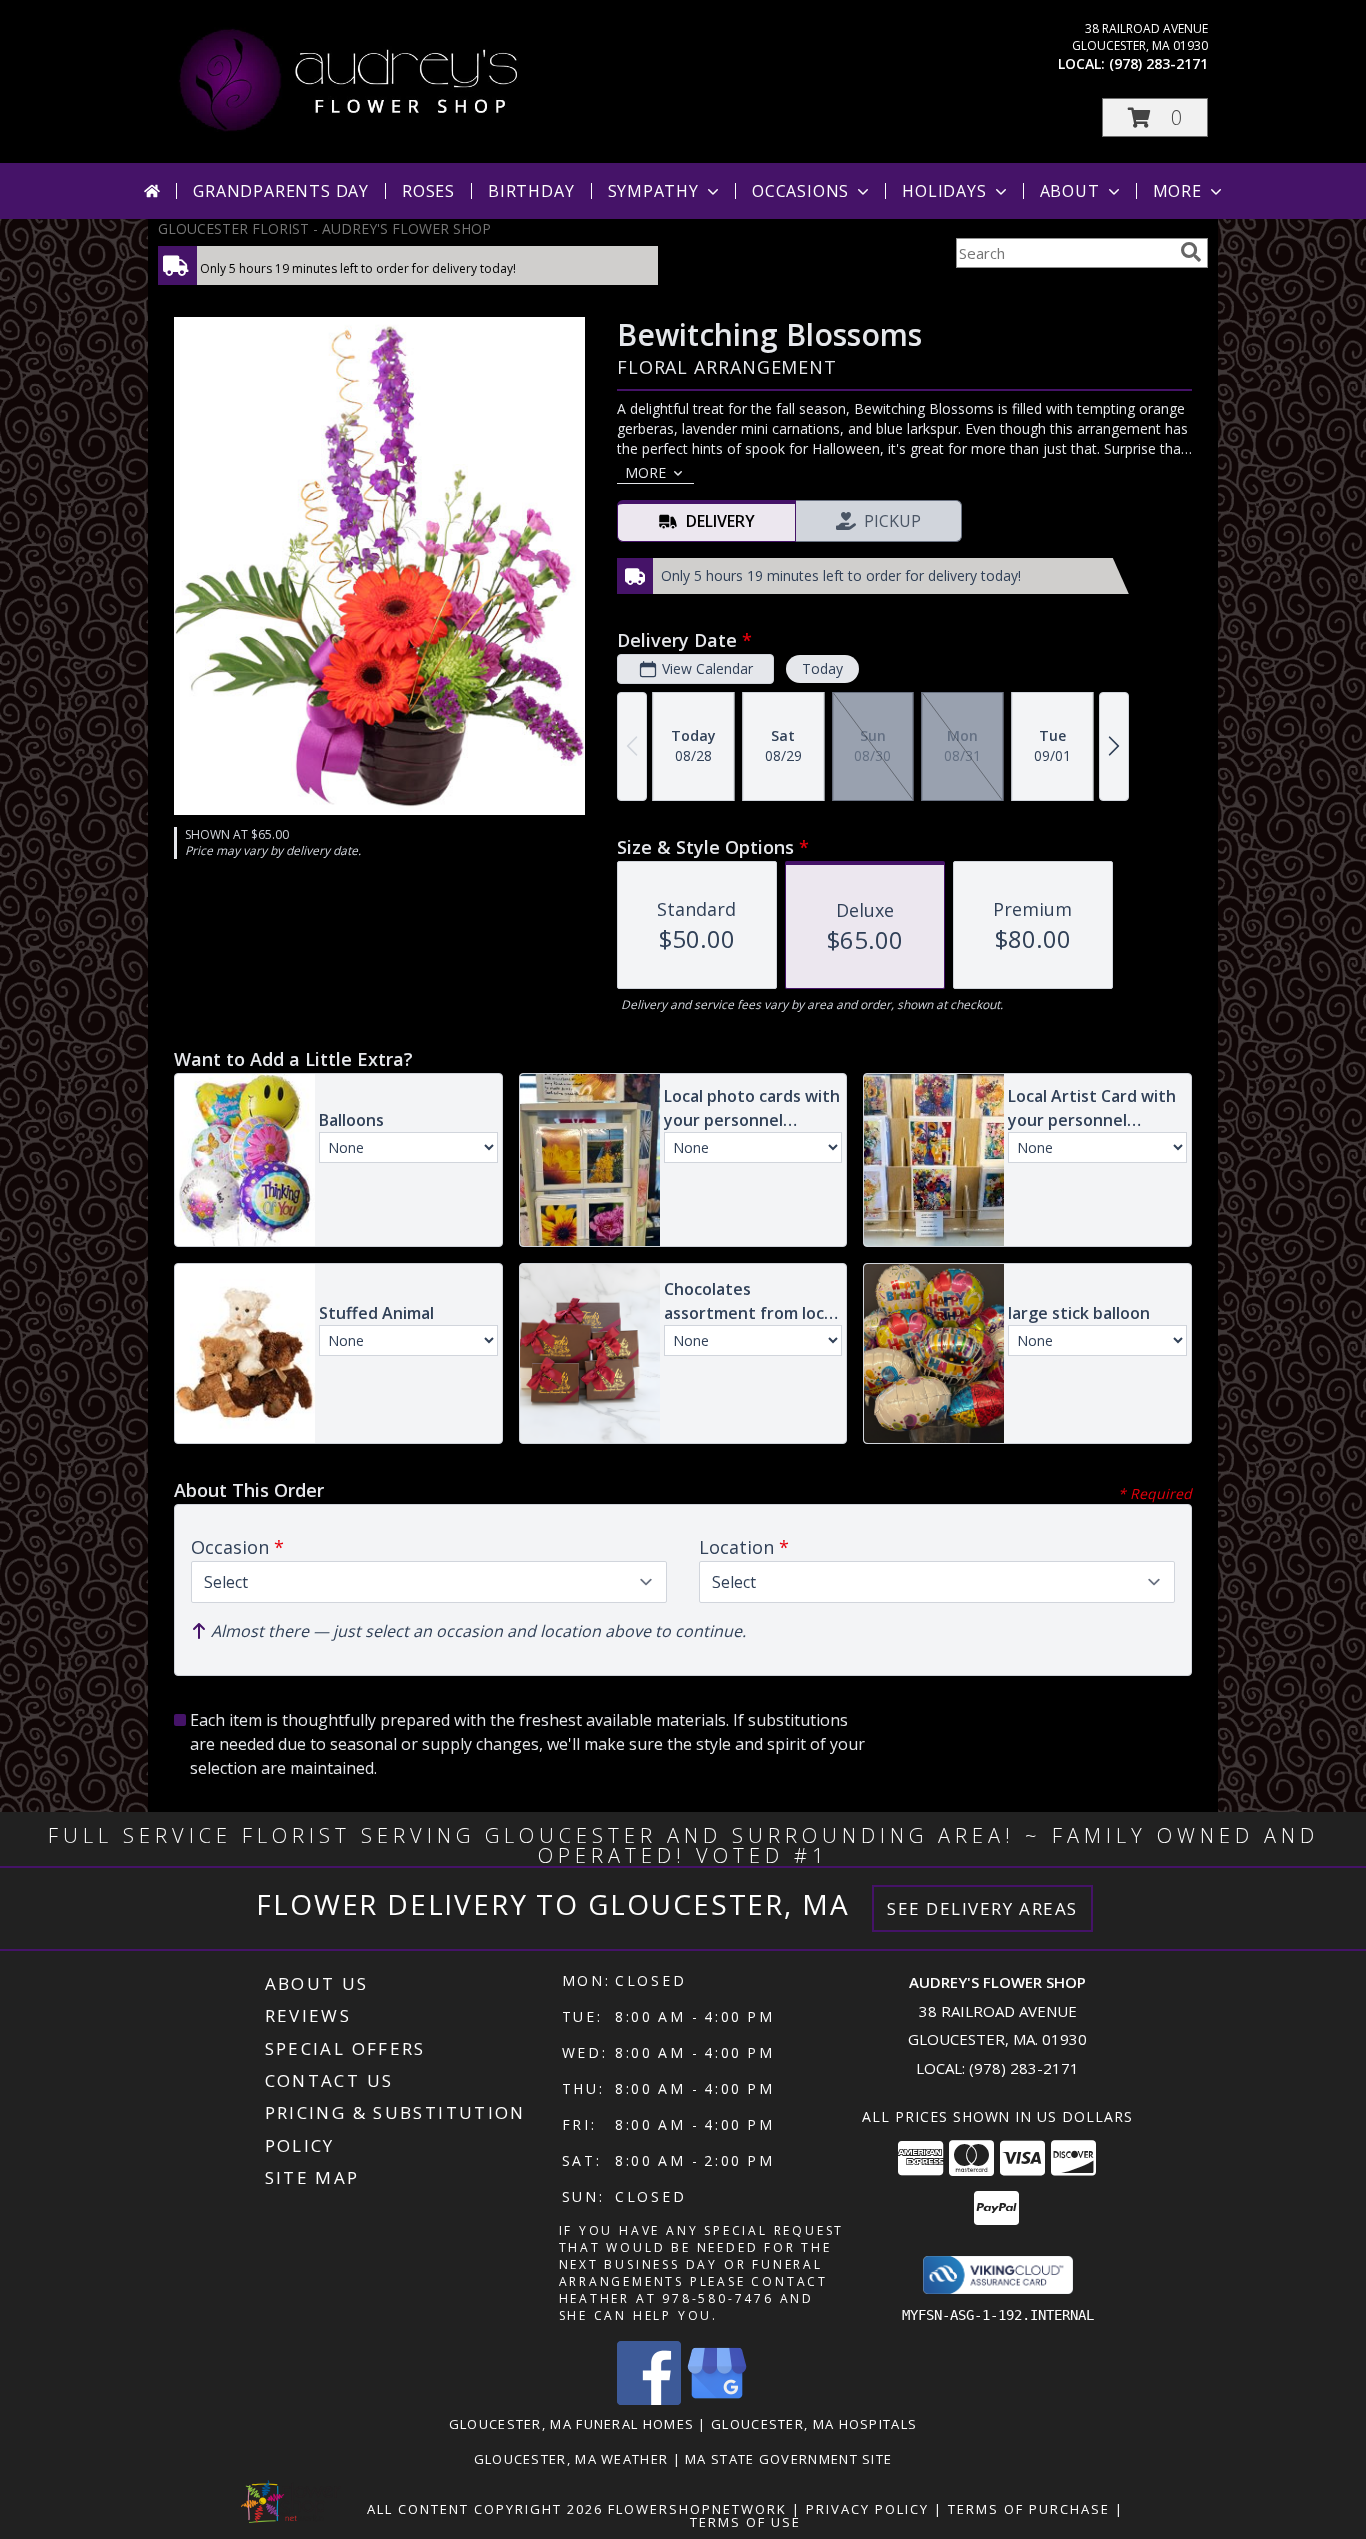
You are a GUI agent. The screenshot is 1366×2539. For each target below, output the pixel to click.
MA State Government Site (788, 2459)
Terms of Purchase (1029, 2509)
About (1070, 191)
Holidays (944, 191)
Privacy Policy (867, 2509)
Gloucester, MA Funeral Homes (571, 2424)
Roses (428, 191)
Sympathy (653, 191)
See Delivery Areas (982, 1908)
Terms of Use (745, 2522)
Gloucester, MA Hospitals (814, 2424)
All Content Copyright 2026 (485, 2509)
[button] (1155, 117)
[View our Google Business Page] (717, 2399)
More (1177, 191)
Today (822, 668)
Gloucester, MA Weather (571, 2459)
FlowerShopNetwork (697, 2509)
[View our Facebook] (649, 2399)
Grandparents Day (281, 191)
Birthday (531, 191)
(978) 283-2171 (1158, 63)
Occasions (800, 191)
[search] (1191, 252)
